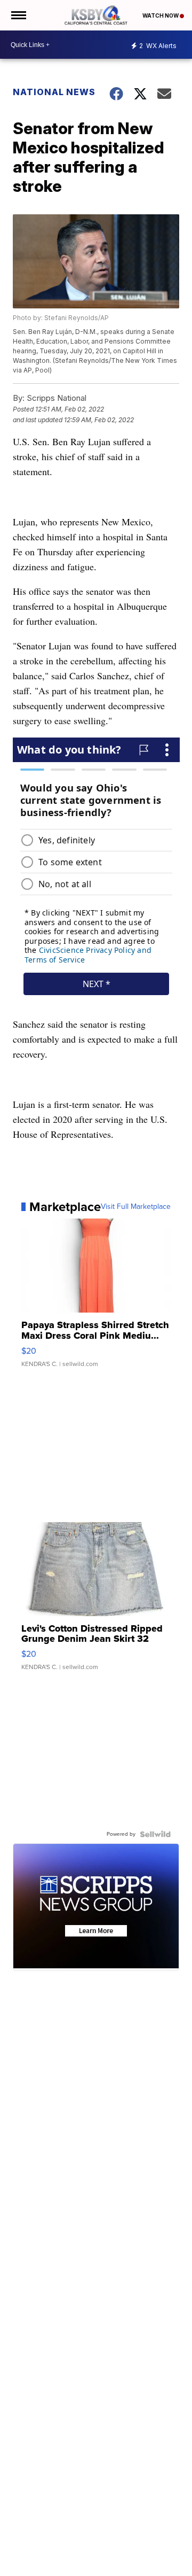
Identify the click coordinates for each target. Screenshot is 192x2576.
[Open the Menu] (18, 15)
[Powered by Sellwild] (155, 1834)
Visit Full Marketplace (136, 1207)
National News (54, 92)
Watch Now (161, 15)
